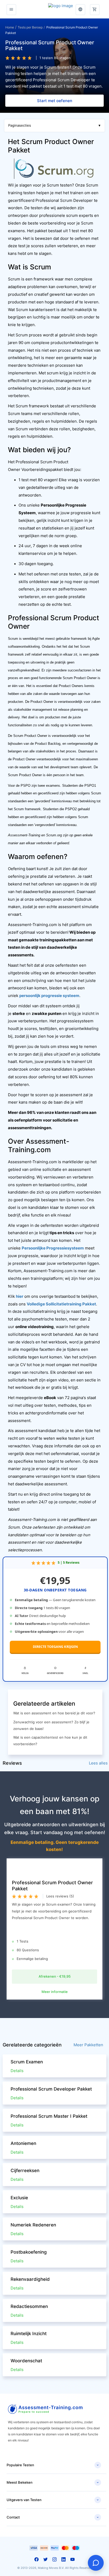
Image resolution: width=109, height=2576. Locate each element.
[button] (95, 7)
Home (10, 27)
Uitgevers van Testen (53, 2500)
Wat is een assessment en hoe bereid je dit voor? (54, 1713)
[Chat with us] (96, 2563)
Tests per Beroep (30, 27)
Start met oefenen (55, 101)
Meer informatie (55, 1992)
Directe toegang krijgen (55, 1647)
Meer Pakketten (88, 2045)
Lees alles (98, 1763)
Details (17, 2071)
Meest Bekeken (53, 2483)
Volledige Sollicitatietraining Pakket (61, 1304)
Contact (53, 2517)
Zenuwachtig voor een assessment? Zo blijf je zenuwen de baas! (51, 1725)
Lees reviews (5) (60, 1896)
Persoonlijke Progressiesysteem (53, 1248)
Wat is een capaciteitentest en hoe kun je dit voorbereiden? (50, 1741)
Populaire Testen (53, 2465)
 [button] (80, 9)
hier (20, 1296)
